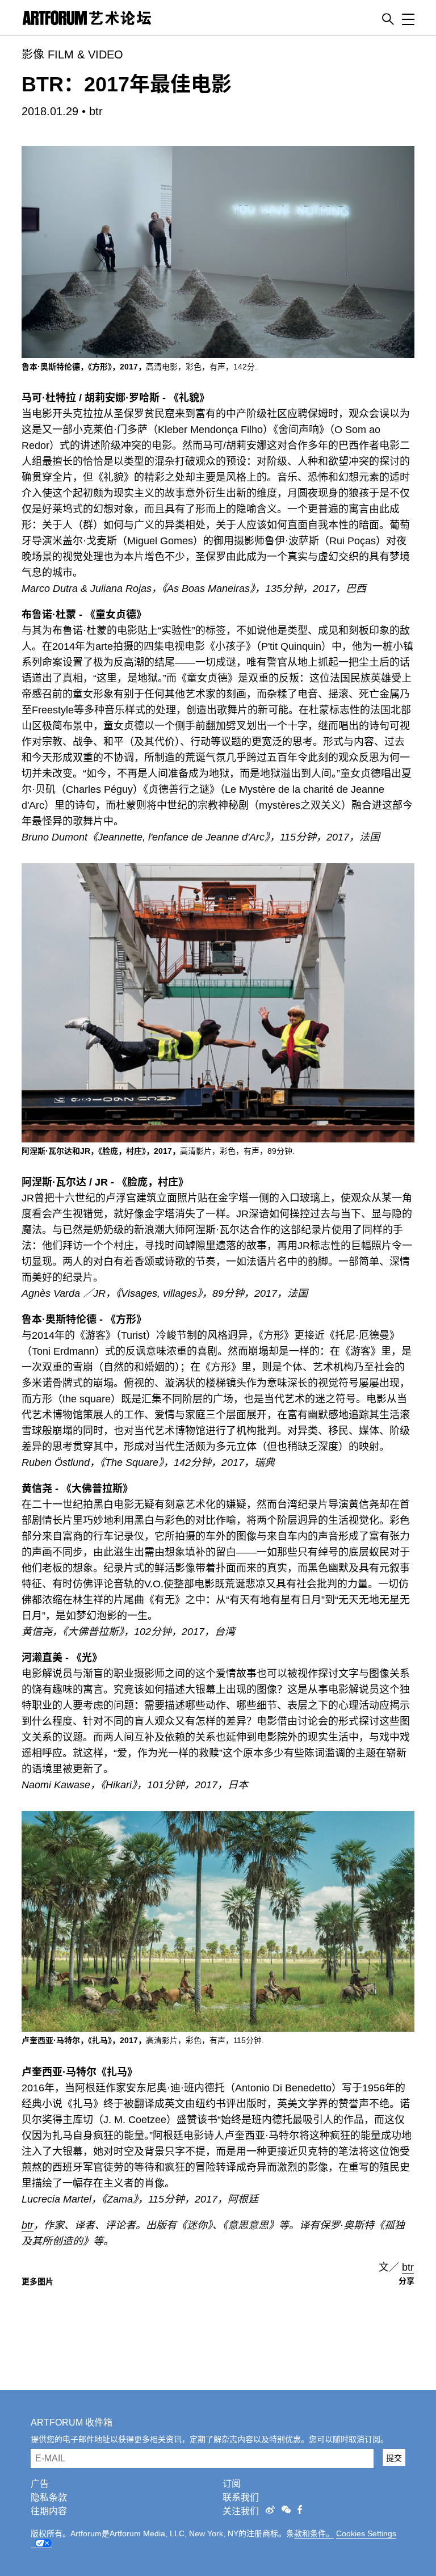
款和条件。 (314, 2533)
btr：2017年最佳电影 (127, 84)
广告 (40, 2484)
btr (96, 111)
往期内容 (49, 2511)
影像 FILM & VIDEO (72, 54)
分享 (406, 2281)
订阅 (232, 2484)
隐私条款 (49, 2497)
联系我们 (241, 2497)
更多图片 (37, 2281)
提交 (394, 2458)
